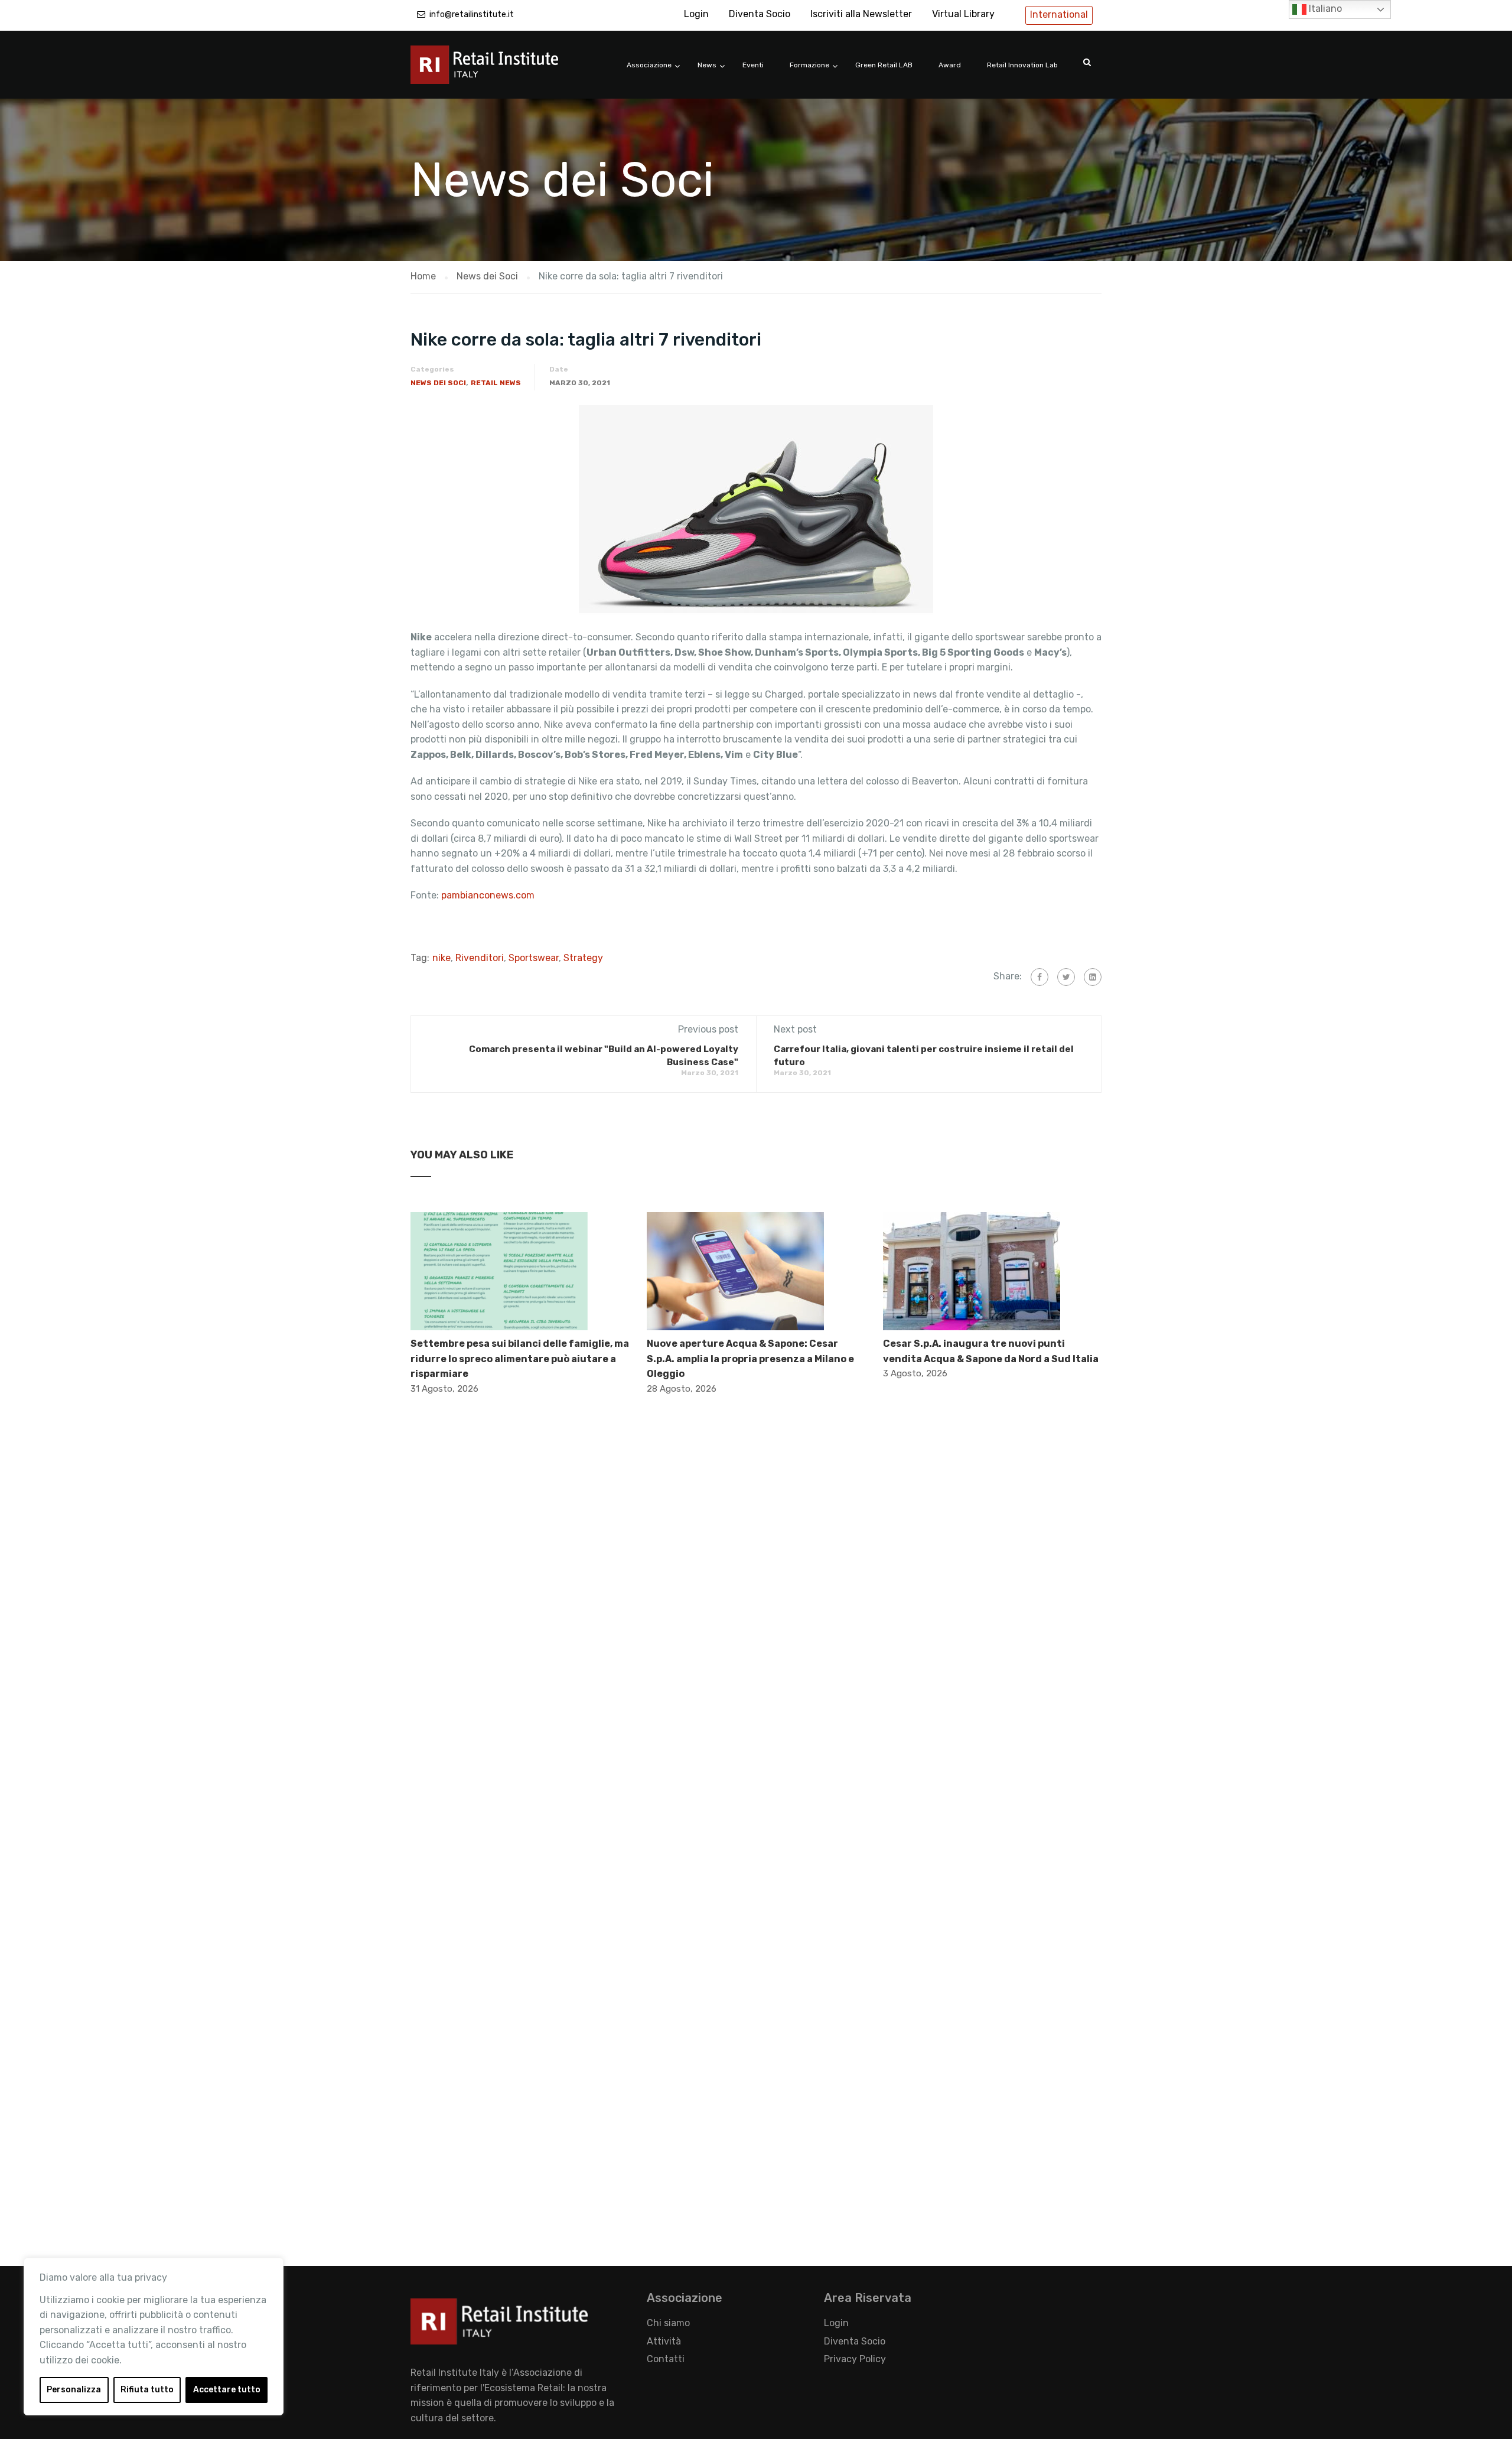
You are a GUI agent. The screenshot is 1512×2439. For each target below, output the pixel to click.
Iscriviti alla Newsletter (861, 14)
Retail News (496, 383)
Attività (664, 2341)
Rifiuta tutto (147, 2390)
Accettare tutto (227, 2390)
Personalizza (74, 2390)
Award (950, 65)
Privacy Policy (855, 2359)
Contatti (666, 2359)
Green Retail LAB (884, 65)
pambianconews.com (489, 895)
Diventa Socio (760, 14)
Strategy (583, 958)
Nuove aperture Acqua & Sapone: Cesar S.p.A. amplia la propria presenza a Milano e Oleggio (750, 1359)
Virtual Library (963, 14)
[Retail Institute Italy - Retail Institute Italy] (499, 71)
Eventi (753, 65)
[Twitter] (1066, 977)
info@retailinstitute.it (472, 14)
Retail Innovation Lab (1022, 65)
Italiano (1324, 9)
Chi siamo (668, 2323)
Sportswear (534, 958)
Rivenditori (480, 958)
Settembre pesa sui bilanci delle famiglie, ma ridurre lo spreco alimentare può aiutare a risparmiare (520, 1359)
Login (696, 14)
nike (441, 958)
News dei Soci (438, 383)
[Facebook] (1039, 977)
